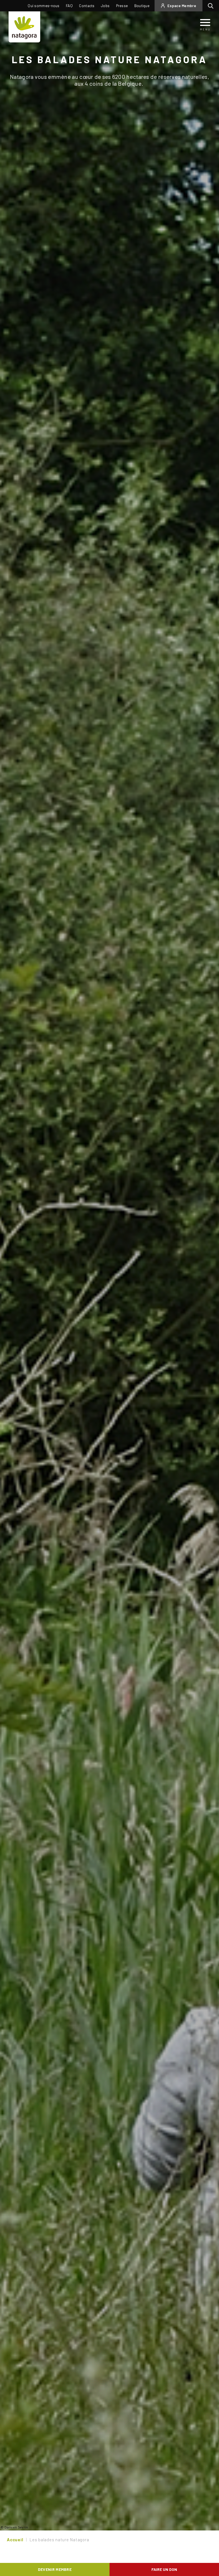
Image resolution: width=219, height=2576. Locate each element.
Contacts (87, 6)
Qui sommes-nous (44, 6)
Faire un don (164, 2569)
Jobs (105, 6)
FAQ (69, 6)
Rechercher (212, 6)
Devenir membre (55, 2569)
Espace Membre (182, 6)
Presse (122, 6)
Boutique (142, 6)
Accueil (15, 2540)
